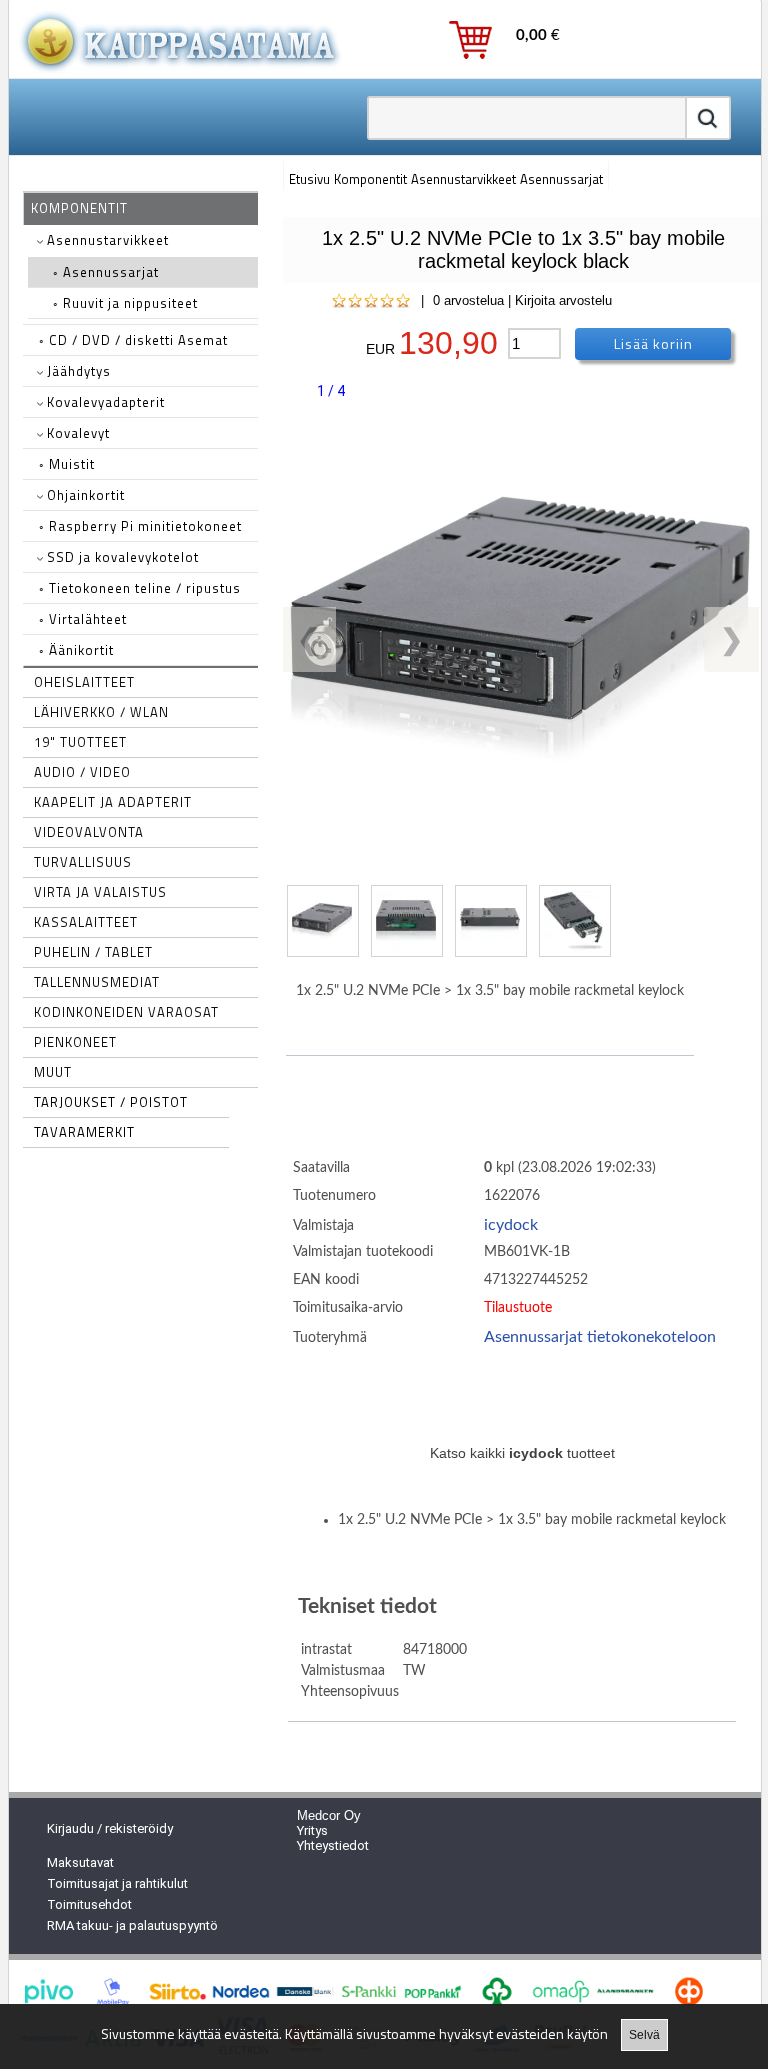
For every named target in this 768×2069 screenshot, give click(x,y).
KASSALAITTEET (86, 922)
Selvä (644, 2035)
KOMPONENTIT (79, 208)
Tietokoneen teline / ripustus (140, 588)
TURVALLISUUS (83, 862)
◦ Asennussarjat (106, 272)
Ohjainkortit (84, 495)
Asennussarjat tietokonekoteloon (600, 1337)
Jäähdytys (77, 371)
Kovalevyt (76, 433)
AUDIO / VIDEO (82, 772)
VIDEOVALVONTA (89, 832)
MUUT (53, 1072)
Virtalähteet (83, 619)
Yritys (312, 1830)
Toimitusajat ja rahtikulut (117, 1883)
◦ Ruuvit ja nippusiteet (125, 303)
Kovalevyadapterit (104, 402)
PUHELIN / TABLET (93, 952)
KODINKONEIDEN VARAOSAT (126, 1012)
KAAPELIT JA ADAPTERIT (113, 802)
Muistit (67, 464)
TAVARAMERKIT (84, 1132)
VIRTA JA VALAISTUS (100, 892)
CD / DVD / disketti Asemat (133, 340)
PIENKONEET (75, 1042)
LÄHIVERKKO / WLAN (101, 712)
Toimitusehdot (89, 1904)
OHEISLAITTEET (84, 682)
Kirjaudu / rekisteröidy (110, 1828)
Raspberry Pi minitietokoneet (140, 526)
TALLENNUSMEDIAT (97, 982)
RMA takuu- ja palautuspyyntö (132, 1925)
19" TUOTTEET (80, 742)
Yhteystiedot (333, 1845)
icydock (511, 1225)
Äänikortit (76, 650)
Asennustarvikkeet (106, 240)
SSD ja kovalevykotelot (121, 557)
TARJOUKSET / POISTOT (111, 1102)
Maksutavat (80, 1862)
